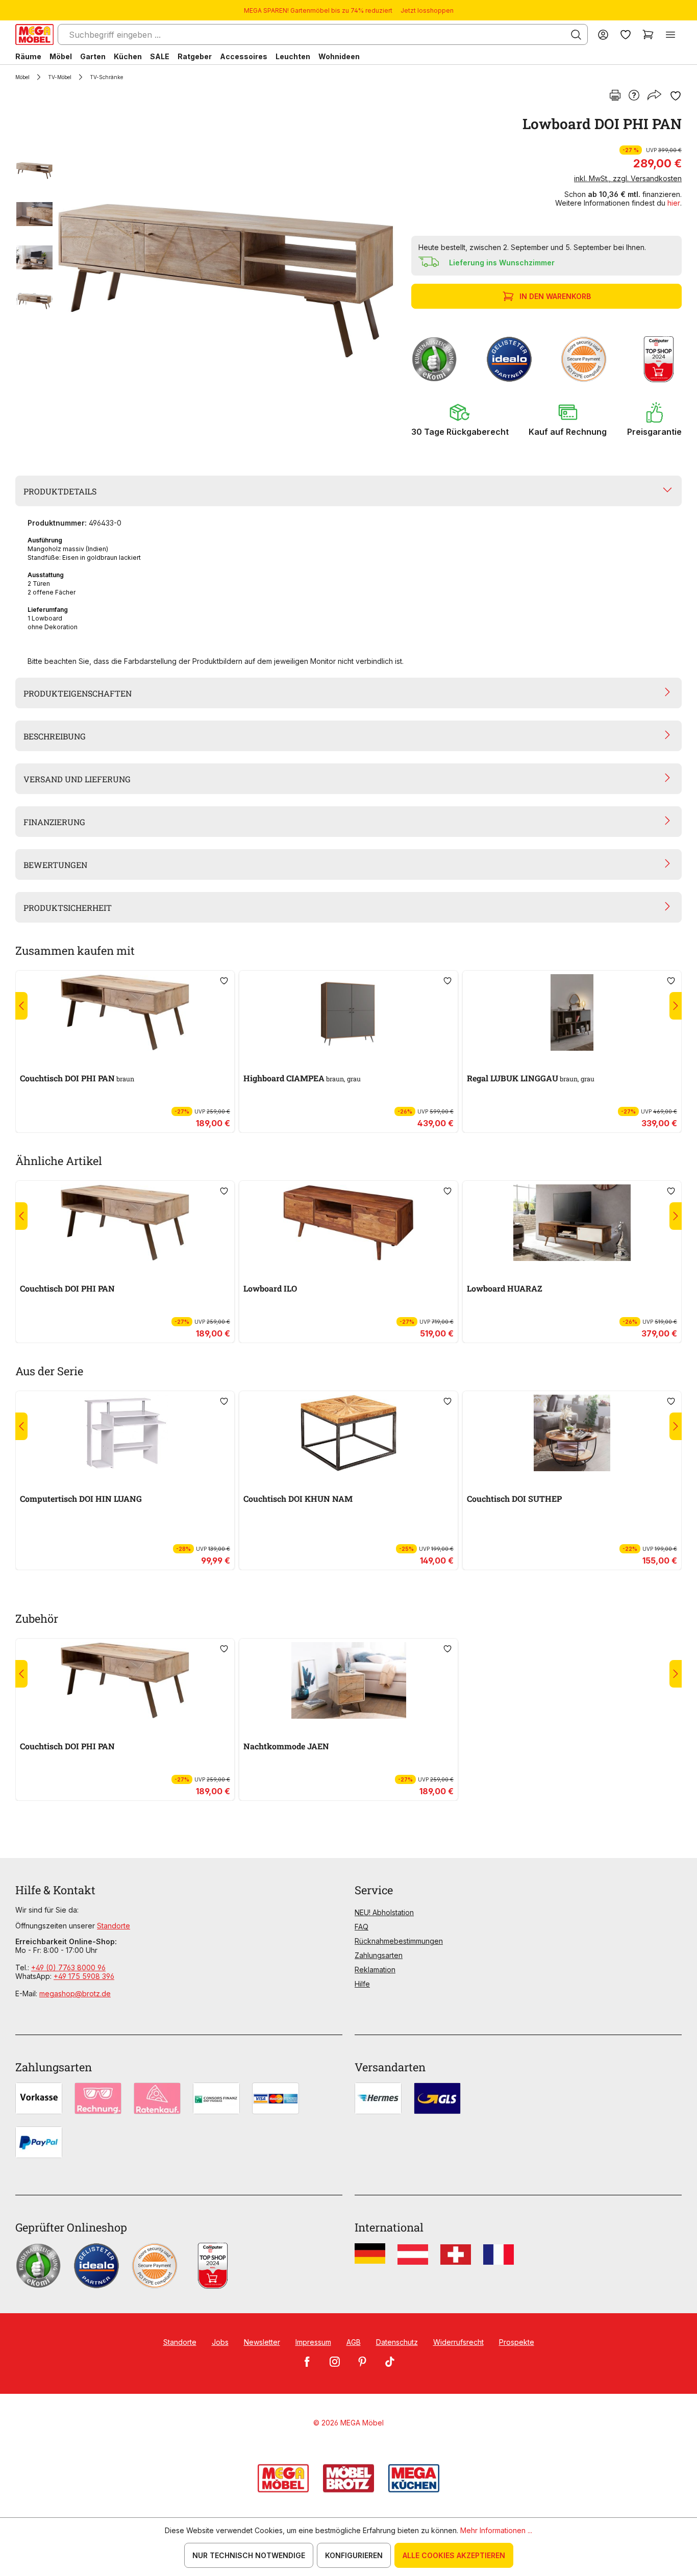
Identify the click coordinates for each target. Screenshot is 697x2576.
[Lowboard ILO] (348, 1223)
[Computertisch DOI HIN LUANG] (125, 1433)
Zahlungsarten (379, 1955)
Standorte (114, 1926)
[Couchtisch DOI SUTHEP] (572, 1433)
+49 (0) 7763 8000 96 (68, 1967)
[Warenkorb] (648, 34)
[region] (207, 282)
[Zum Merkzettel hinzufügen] (676, 96)
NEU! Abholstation (384, 1912)
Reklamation (375, 1970)
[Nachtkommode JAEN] (348, 1680)
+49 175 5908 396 (84, 1976)
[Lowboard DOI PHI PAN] (226, 282)
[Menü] (670, 34)
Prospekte (517, 2342)
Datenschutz (397, 2342)
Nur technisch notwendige (249, 2555)
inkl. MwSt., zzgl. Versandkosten (628, 178)
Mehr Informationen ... (496, 2530)
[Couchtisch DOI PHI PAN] (125, 1012)
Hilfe (362, 1984)
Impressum (313, 2342)
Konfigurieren (354, 2555)
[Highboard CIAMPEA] (348, 1012)
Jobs (220, 2342)
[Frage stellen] (634, 96)
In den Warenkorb (555, 296)
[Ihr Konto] (603, 34)
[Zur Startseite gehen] (34, 34)
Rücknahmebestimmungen (399, 1941)
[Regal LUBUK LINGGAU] (572, 1012)
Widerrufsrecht (458, 2342)
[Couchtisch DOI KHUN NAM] (348, 1433)
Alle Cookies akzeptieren (454, 2555)
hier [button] (674, 203)
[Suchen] (576, 35)
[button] (460, 419)
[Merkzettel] (626, 34)
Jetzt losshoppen (427, 10)
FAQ (362, 1927)
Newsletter (262, 2342)
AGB (354, 2342)
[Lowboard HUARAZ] (572, 1223)
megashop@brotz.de (75, 1993)
